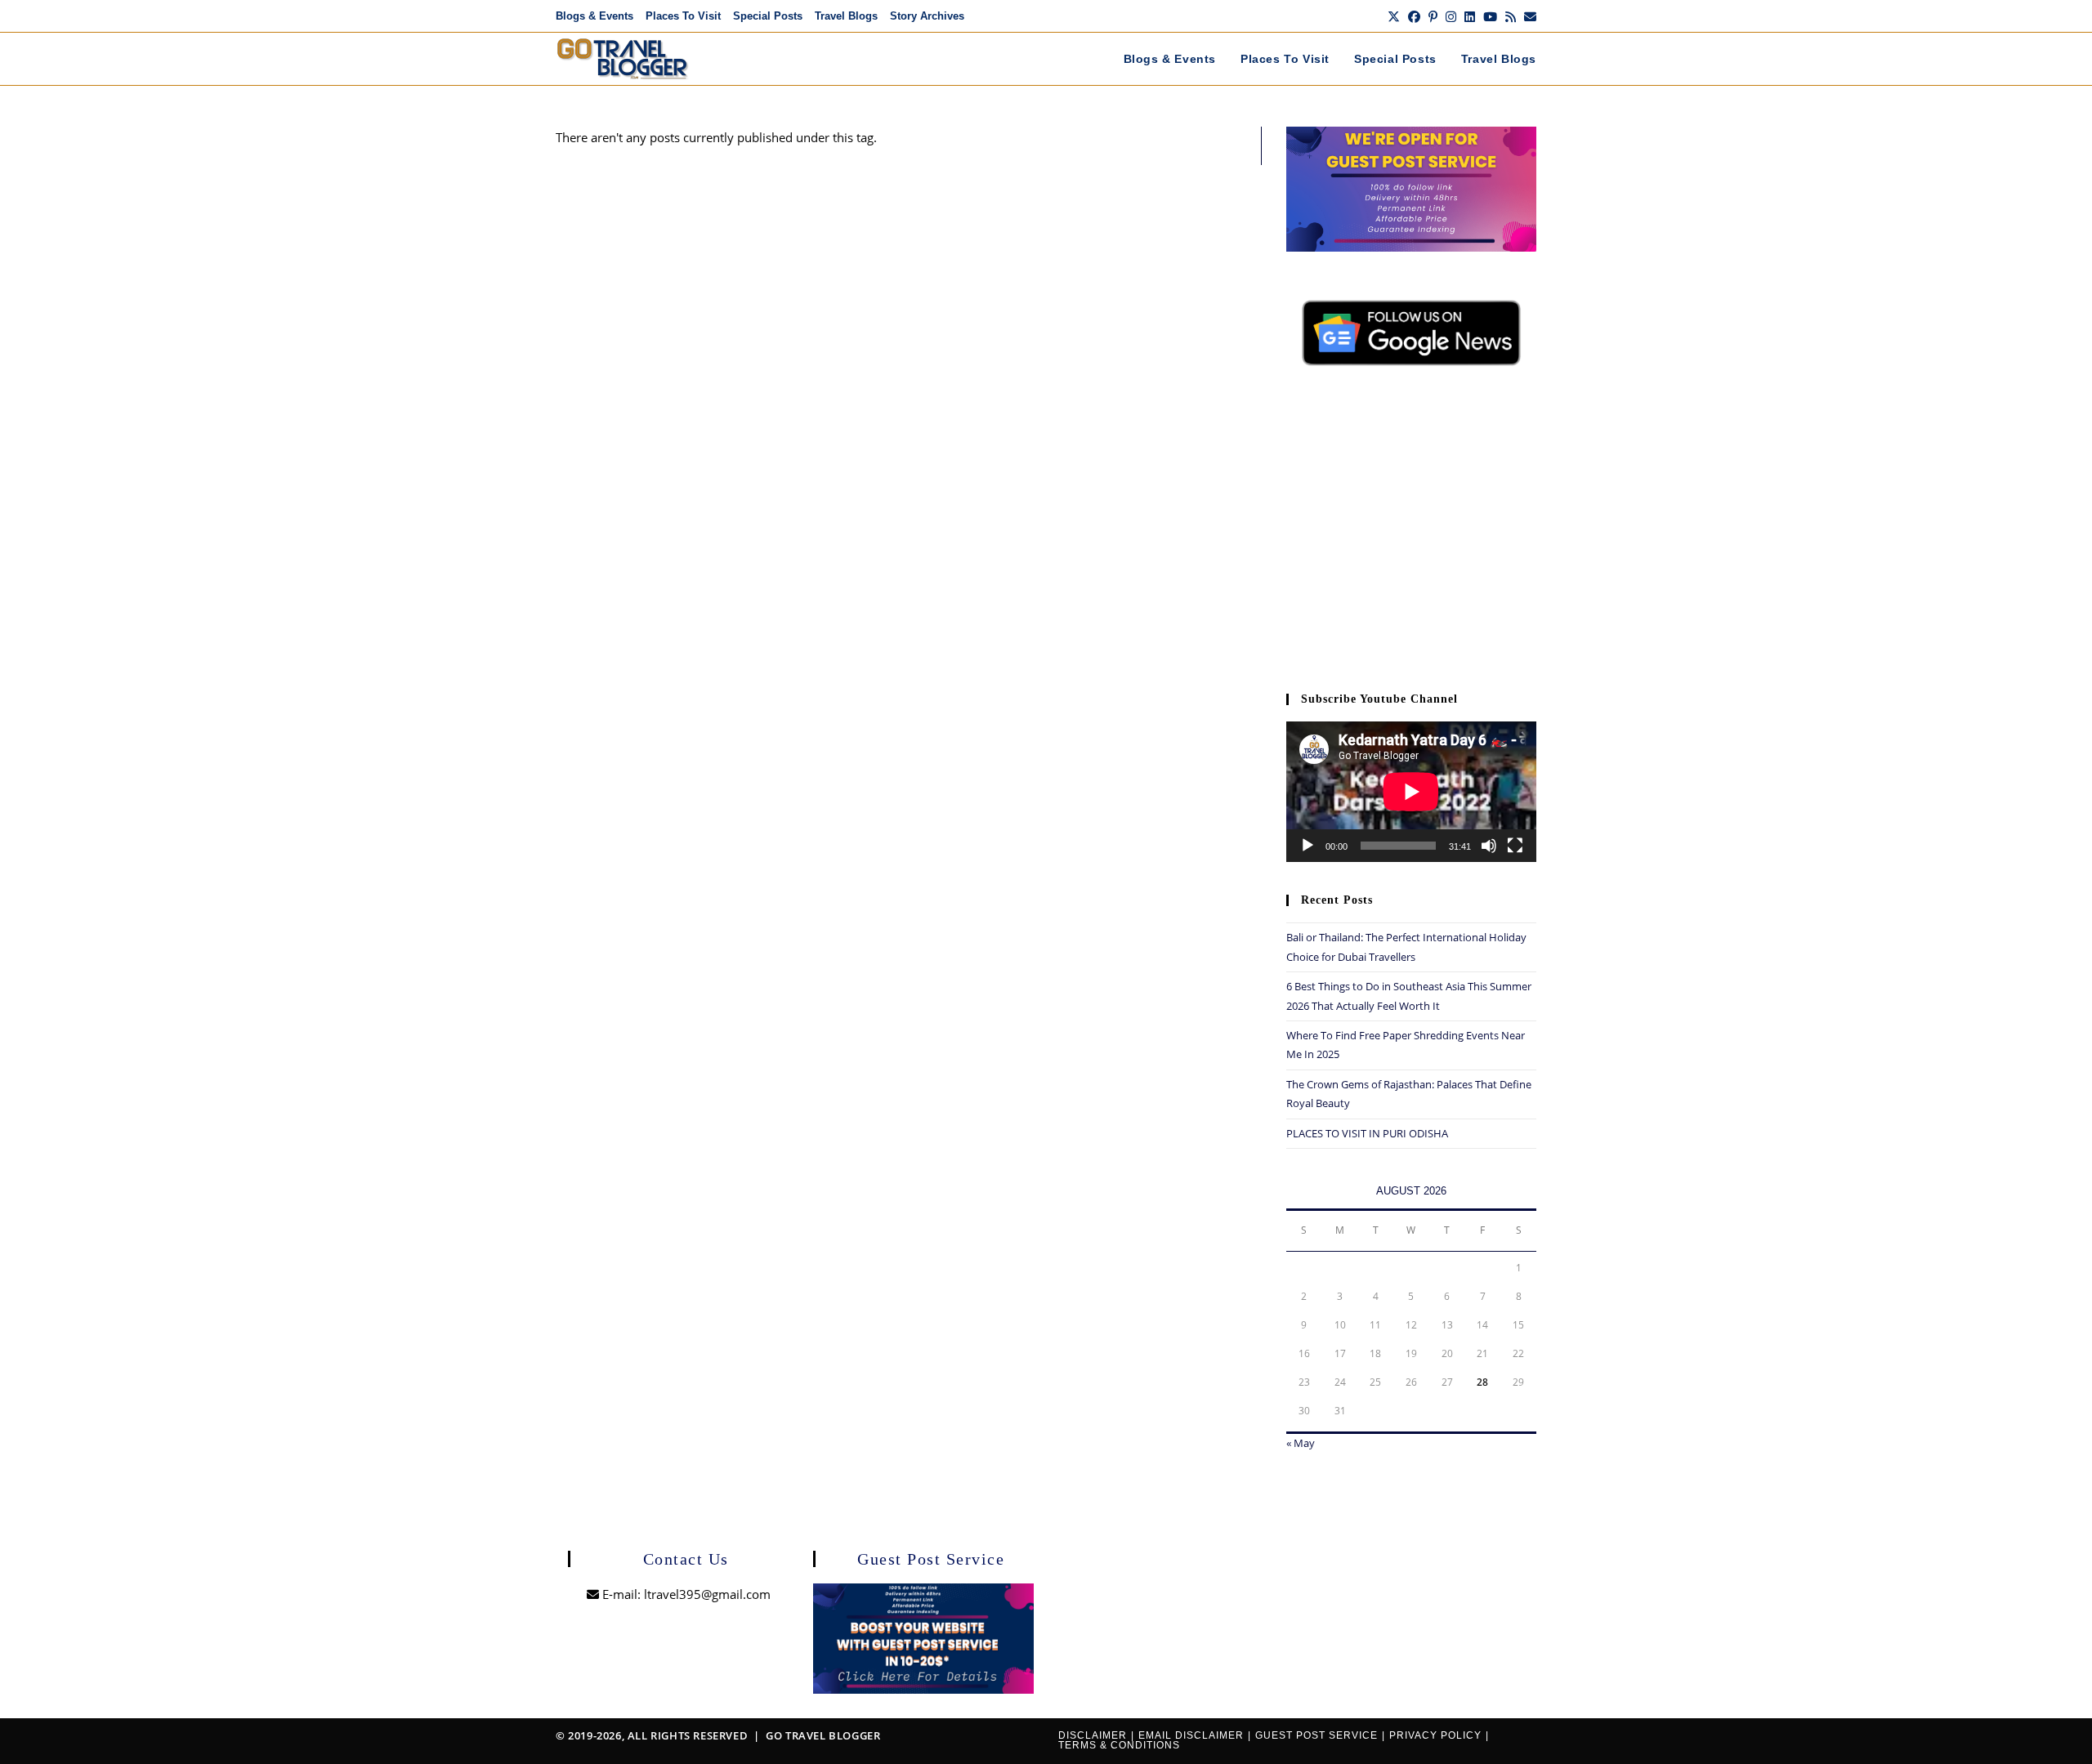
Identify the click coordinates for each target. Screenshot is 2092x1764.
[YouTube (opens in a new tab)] (1490, 16)
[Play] (1307, 846)
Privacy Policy (1435, 1735)
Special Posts (768, 16)
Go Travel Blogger (823, 1735)
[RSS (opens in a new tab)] (1511, 16)
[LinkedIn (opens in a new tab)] (1470, 16)
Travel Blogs (846, 16)
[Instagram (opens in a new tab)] (1451, 16)
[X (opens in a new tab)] (1394, 16)
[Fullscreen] (1515, 846)
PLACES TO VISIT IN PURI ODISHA (1367, 1133)
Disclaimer (1093, 1735)
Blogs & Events (595, 16)
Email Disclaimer (1191, 1735)
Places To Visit (683, 16)
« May (1301, 1443)
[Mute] (1489, 846)
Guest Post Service (1316, 1735)
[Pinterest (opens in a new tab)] (1433, 16)
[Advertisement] (1411, 538)
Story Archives (927, 16)
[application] (1411, 792)
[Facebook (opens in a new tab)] (1414, 16)
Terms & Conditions (1119, 1745)
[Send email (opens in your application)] (1528, 16)
